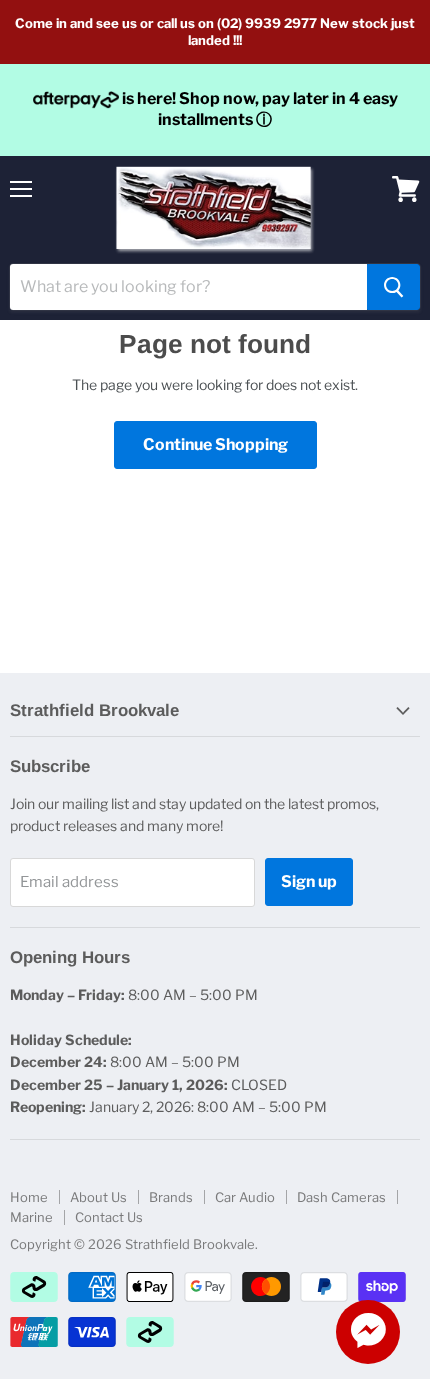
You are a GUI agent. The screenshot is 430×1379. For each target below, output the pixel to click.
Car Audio (245, 1197)
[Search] (393, 287)
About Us (98, 1197)
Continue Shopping (215, 444)
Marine (31, 1217)
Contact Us (109, 1217)
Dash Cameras (341, 1197)
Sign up (309, 881)
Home (29, 1197)
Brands (171, 1197)
